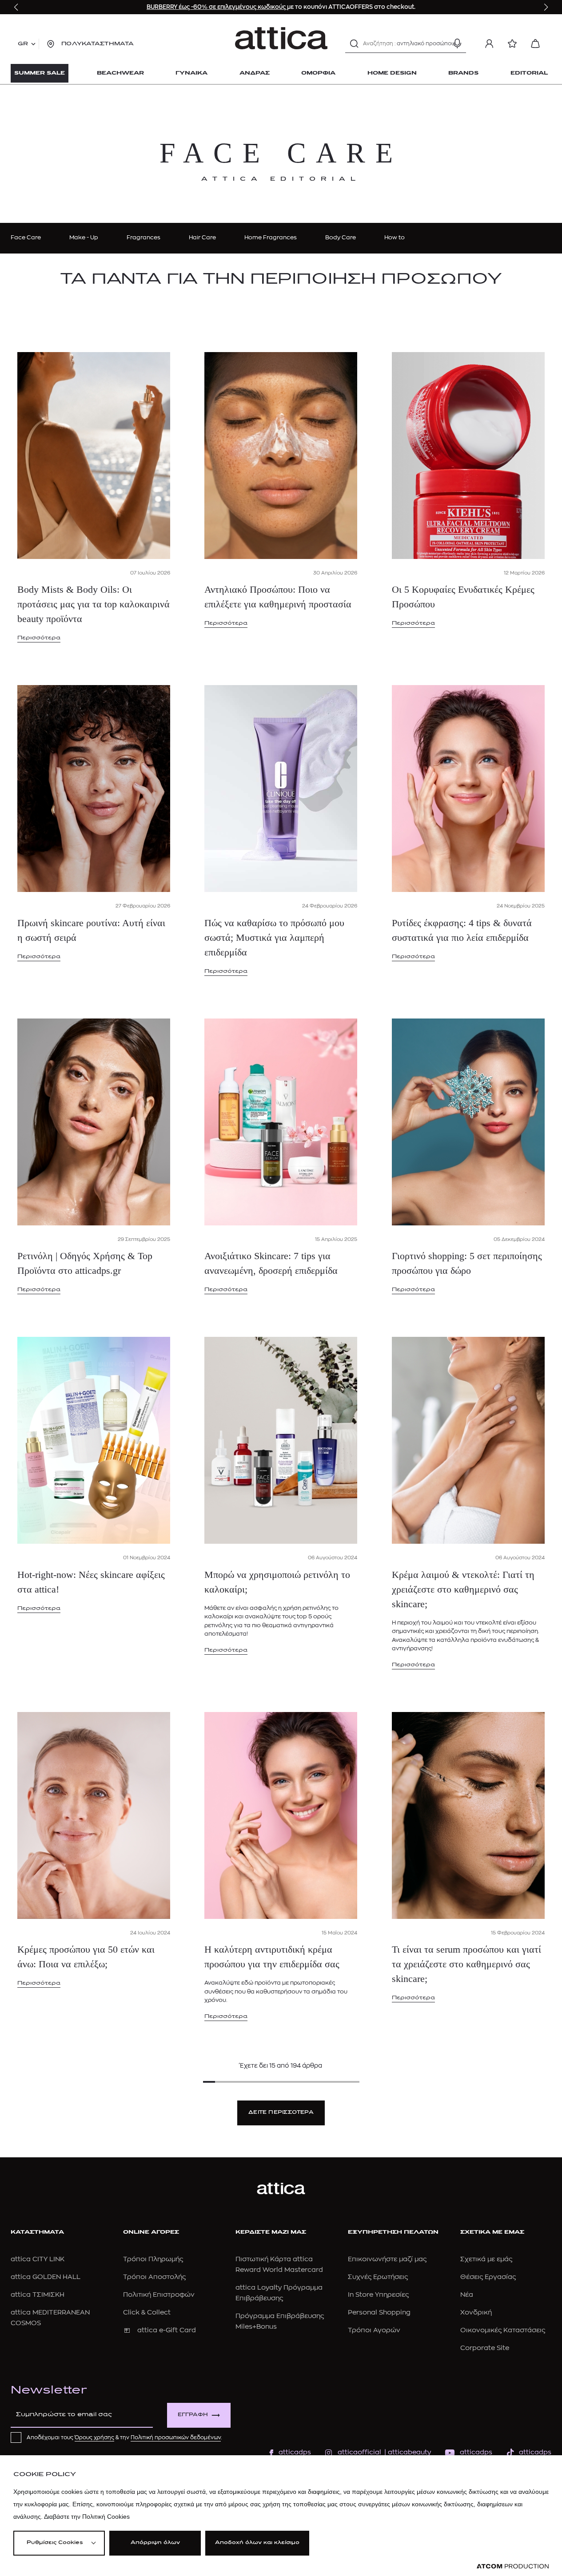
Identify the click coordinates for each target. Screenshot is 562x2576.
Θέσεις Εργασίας (488, 2277)
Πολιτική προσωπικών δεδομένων (176, 2437)
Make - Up (84, 237)
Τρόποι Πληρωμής (153, 2259)
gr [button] (23, 44)
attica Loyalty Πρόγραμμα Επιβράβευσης (279, 2293)
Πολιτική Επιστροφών (159, 2295)
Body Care (341, 237)
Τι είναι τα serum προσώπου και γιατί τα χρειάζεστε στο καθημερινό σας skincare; (466, 1964)
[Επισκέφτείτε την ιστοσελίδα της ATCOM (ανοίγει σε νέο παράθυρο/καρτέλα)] (513, 2566)
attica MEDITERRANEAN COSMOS (50, 2318)
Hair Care (202, 237)
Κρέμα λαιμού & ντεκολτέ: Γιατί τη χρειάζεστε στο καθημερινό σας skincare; (463, 1589)
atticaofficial (359, 2452)
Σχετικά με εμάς (486, 2259)
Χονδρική (476, 2312)
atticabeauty (407, 2452)
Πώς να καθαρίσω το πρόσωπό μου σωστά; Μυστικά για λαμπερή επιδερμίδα (274, 937)
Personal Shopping (379, 2312)
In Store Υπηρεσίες (378, 2295)
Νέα (467, 2295)
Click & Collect (147, 2312)
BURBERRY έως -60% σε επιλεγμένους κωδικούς (217, 7)
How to (395, 237)
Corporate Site (485, 2348)
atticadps (295, 2452)
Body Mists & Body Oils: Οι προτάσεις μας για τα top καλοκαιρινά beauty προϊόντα (94, 604)
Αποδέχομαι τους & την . (124, 2437)
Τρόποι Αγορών (374, 2330)
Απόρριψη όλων (155, 2543)
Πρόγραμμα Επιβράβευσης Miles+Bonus (280, 2321)
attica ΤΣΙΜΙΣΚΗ (38, 2295)
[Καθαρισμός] (442, 44)
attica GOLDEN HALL (46, 2277)
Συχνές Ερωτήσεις (378, 2277)
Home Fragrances (271, 237)
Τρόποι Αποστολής (154, 2277)
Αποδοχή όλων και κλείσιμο (257, 2543)
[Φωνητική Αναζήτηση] (457, 44)
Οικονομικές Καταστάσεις (503, 2330)
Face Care (26, 237)
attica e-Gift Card (167, 2330)
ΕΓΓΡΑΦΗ (193, 2415)
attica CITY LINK (38, 2259)
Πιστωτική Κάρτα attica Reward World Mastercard (279, 2265)
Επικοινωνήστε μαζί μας (387, 2259)
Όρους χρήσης (94, 2437)
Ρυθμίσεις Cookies (55, 2543)
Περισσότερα (39, 638)
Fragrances (143, 237)
